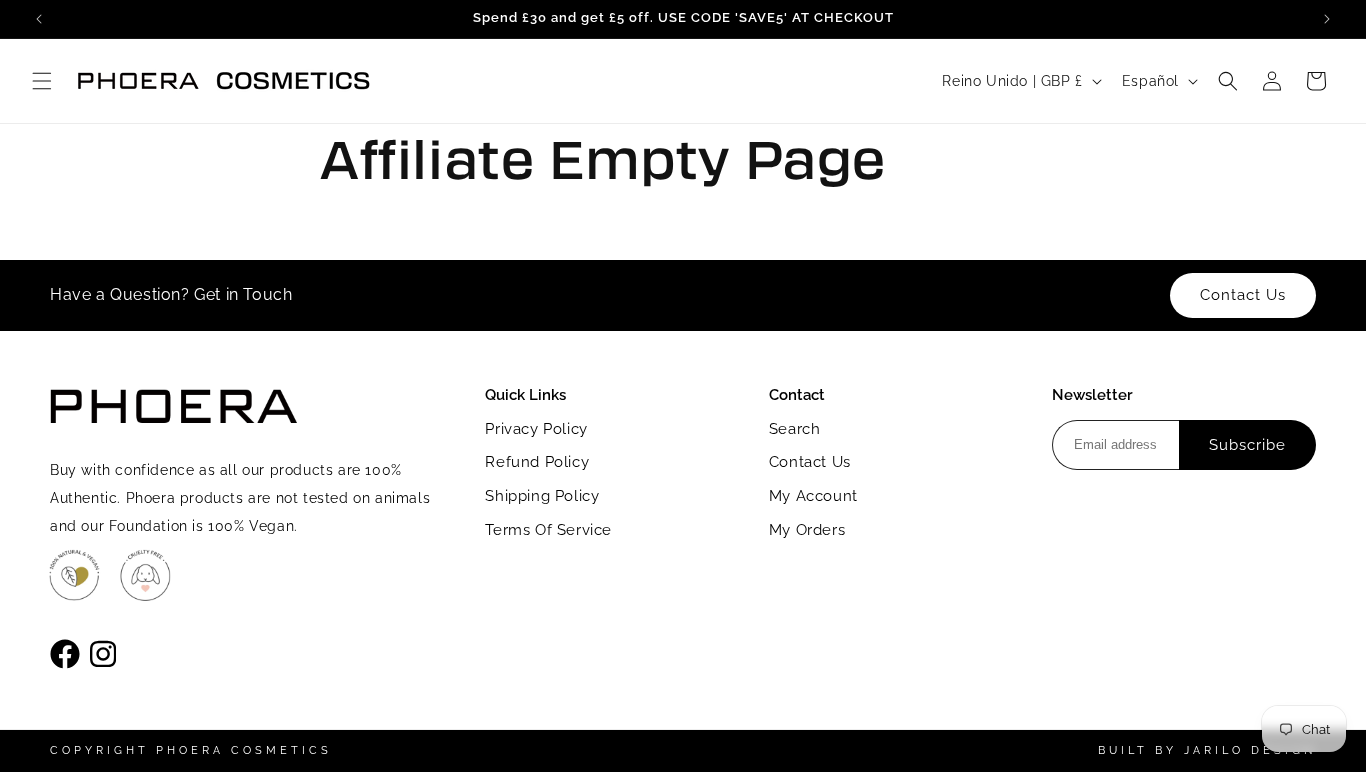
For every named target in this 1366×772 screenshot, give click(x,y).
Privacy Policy (536, 429)
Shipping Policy (542, 496)
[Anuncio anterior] (39, 19)
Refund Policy (537, 462)
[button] (42, 81)
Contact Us (810, 462)
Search (795, 429)
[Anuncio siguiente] (1327, 19)
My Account (813, 496)
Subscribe (1247, 445)
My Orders (807, 530)
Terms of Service (548, 530)
